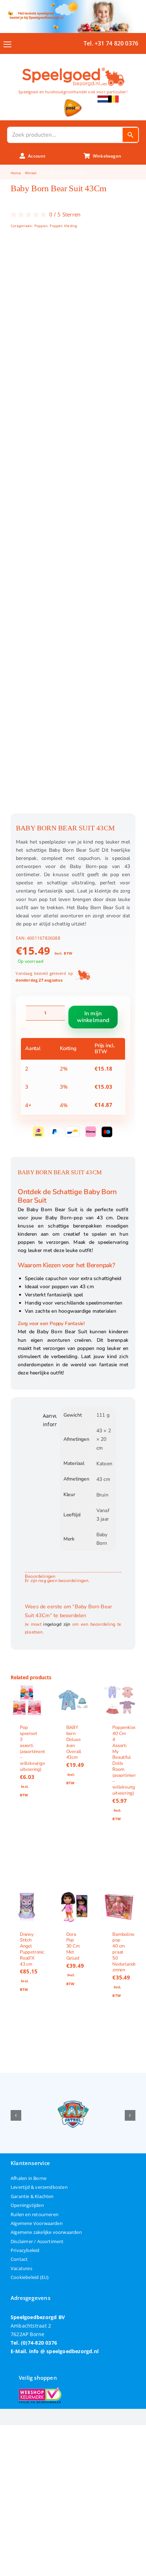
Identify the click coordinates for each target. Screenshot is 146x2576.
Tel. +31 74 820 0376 (111, 43)
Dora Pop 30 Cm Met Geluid (73, 1946)
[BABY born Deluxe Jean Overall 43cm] (73, 1700)
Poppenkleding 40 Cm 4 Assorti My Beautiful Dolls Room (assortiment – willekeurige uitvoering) (128, 1761)
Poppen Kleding (63, 226)
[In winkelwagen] (27, 1849)
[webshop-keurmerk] (40, 2390)
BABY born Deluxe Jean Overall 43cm (74, 1743)
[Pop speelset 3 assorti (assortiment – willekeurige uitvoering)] (27, 1700)
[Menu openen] (7, 44)
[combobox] (65, 135)
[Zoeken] (130, 135)
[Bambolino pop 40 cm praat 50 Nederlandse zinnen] (119, 1907)
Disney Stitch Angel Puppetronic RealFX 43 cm (32, 1949)
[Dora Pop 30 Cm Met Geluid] (73, 1907)
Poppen (41, 226)
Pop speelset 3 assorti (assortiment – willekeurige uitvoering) (32, 1749)
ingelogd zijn (57, 1624)
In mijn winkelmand (93, 1017)
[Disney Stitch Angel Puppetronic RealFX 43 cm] (27, 1907)
